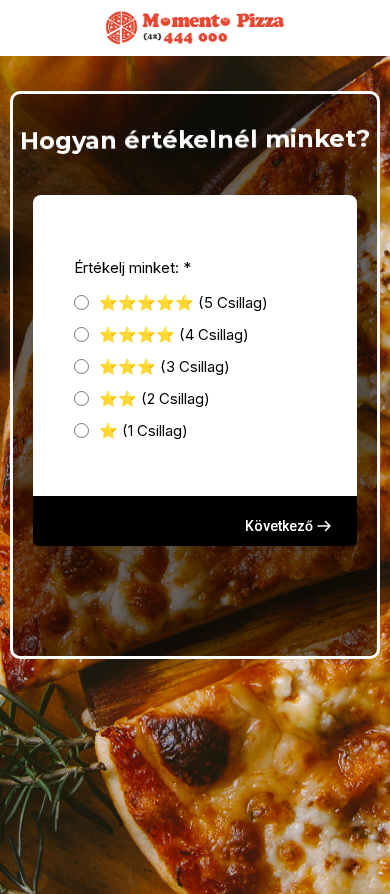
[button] (289, 526)
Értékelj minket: (132, 267)
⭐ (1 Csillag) (143, 430)
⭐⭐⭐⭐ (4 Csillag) (174, 334)
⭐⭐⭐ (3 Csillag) (164, 366)
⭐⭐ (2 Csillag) (154, 398)
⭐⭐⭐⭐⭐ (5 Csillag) (183, 302)
